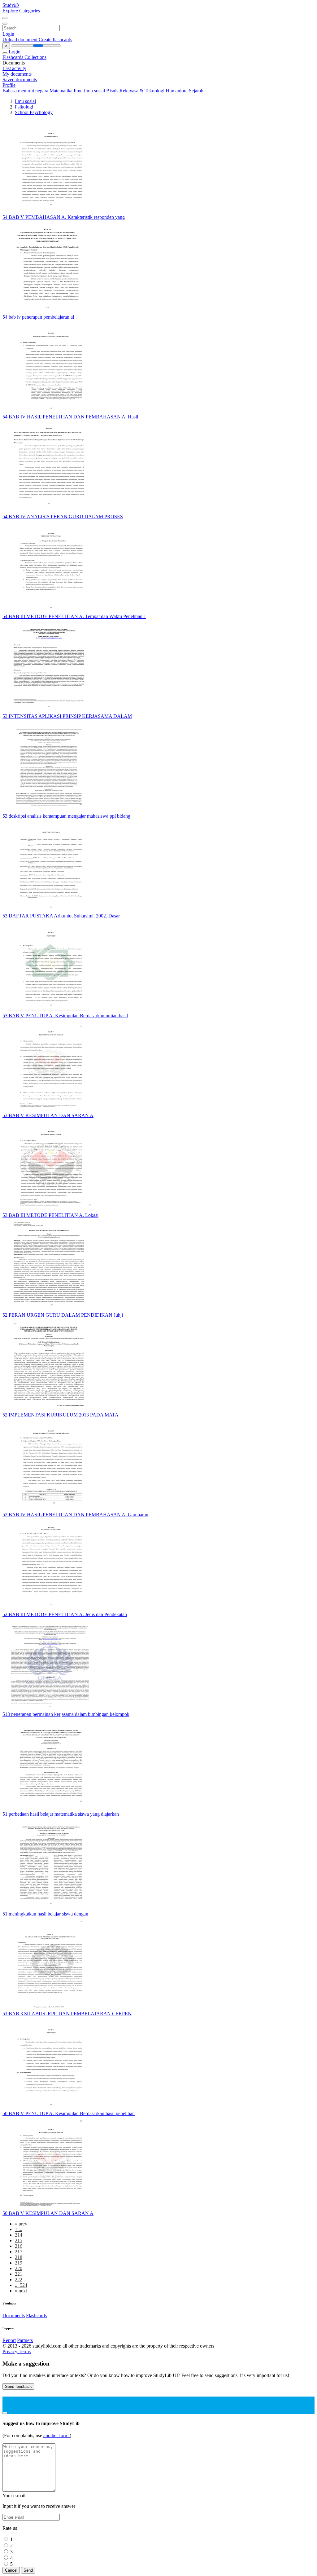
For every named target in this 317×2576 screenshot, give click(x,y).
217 (19, 2252)
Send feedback (18, 2386)
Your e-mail (14, 2496)
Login (8, 34)
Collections (35, 57)
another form (56, 2435)
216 (19, 2246)
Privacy (11, 2351)
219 (19, 2263)
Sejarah (196, 91)
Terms (25, 2351)
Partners (25, 2340)
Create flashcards (55, 40)
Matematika (61, 91)
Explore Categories (21, 11)
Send (28, 2570)
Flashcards (13, 57)
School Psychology (34, 112)
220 (19, 2268)
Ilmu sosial (94, 91)
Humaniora (177, 91)
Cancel (11, 2570)
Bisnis (112, 91)
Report (9, 2340)
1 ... (19, 2229)
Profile (9, 85)
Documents (14, 2315)
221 (19, 2274)
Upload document (21, 40)
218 (19, 2257)
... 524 (21, 2285)
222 (19, 2280)
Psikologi (24, 107)
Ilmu (78, 91)
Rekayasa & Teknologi (142, 91)
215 (19, 2240)
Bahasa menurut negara (25, 91)
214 (19, 2235)
